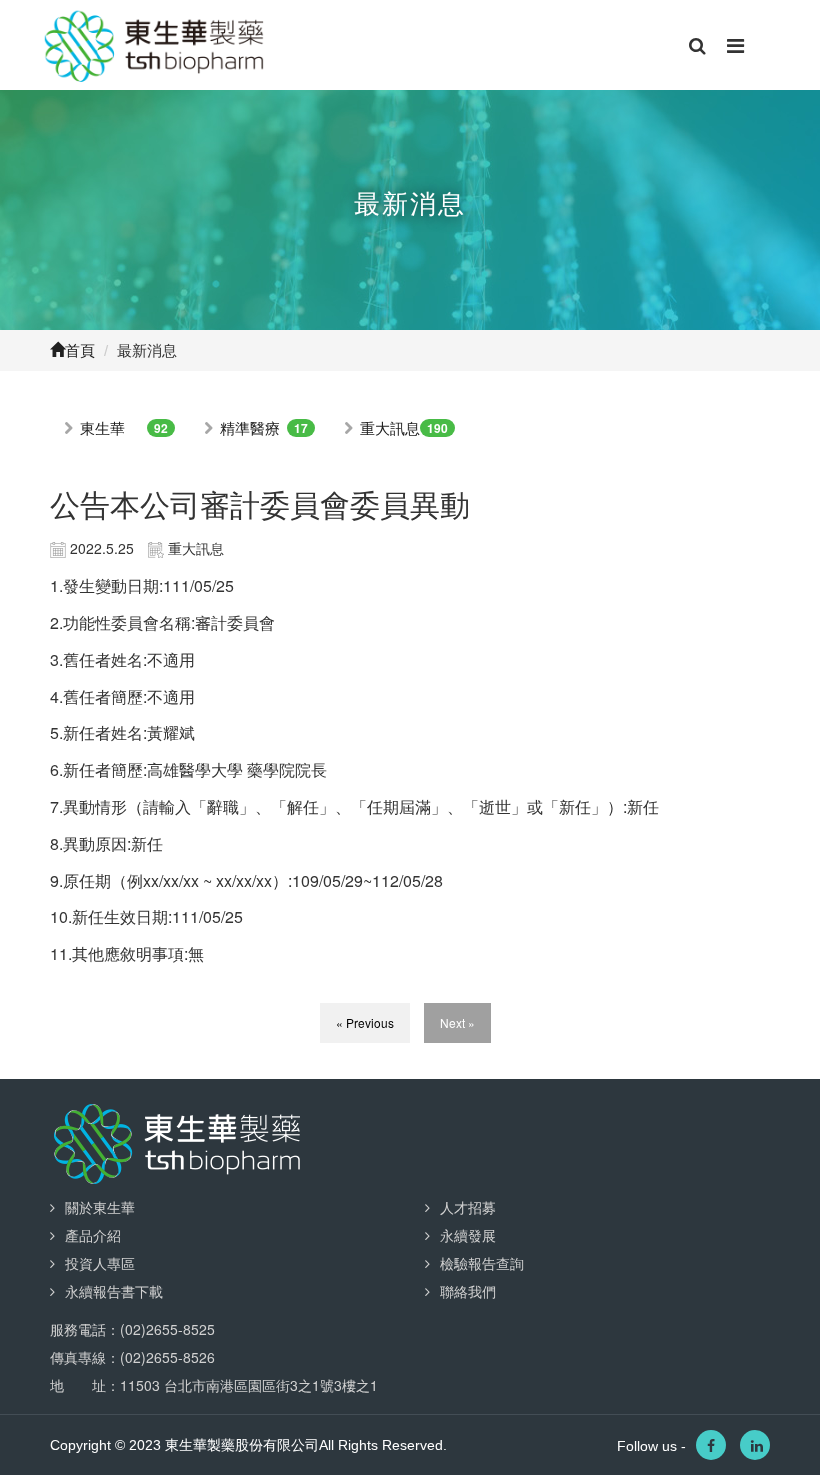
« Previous (365, 1022)
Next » (457, 1022)
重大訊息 (390, 427)
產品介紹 (93, 1235)
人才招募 (468, 1207)
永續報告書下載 (114, 1291)
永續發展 (468, 1235)
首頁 (80, 350)
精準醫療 (250, 427)
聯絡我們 (468, 1291)
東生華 (102, 427)
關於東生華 (100, 1207)
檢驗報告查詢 (482, 1263)
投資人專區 (100, 1263)
